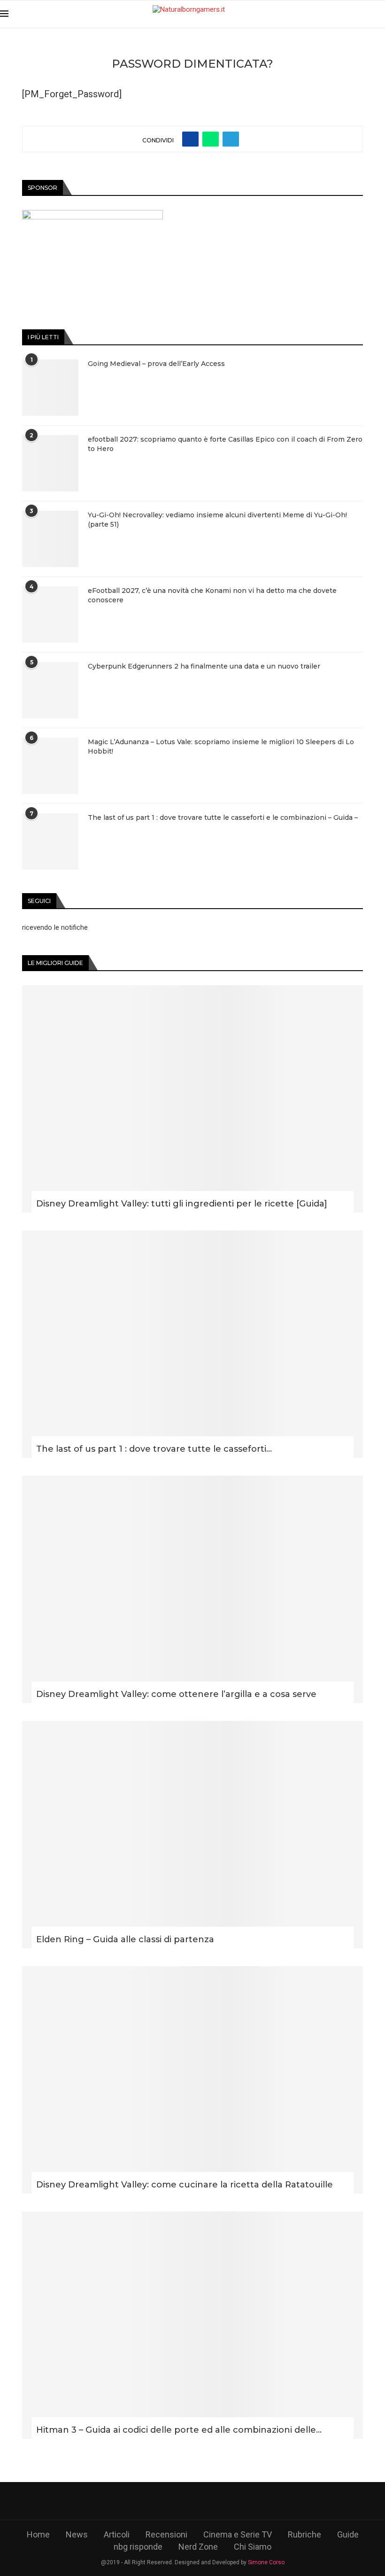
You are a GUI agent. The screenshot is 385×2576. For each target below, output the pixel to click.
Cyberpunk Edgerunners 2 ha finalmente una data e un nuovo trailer (204, 666)
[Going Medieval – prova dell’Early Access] (50, 388)
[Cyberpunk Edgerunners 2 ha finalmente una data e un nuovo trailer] (50, 690)
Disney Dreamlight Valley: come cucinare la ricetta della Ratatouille (185, 2185)
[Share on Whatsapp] (211, 139)
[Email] (246, 2501)
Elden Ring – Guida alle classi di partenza (125, 1939)
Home (38, 2534)
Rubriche (304, 2534)
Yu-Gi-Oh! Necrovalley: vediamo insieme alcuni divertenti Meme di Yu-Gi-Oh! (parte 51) (217, 520)
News (77, 2534)
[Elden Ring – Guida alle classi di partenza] (192, 1835)
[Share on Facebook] (190, 139)
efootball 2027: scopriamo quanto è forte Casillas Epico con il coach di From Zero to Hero (225, 444)
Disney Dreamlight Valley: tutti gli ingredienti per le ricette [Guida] (182, 1204)
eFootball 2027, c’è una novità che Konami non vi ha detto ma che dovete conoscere (212, 595)
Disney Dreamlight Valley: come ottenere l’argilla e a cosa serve (176, 1694)
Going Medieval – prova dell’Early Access (156, 364)
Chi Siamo (253, 2547)
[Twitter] (166, 2501)
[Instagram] (193, 2501)
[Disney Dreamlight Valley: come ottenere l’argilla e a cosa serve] (192, 1589)
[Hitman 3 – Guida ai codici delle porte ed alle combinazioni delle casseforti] (192, 2325)
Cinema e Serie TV (238, 2534)
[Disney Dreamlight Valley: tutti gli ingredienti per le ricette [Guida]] (192, 1099)
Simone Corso (266, 2562)
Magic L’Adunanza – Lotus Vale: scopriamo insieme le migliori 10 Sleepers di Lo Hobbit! (221, 747)
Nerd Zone (198, 2547)
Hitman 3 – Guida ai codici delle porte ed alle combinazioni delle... (179, 2430)
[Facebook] (139, 2501)
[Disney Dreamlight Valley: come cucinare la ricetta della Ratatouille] (192, 2080)
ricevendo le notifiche (55, 927)
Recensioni (166, 2534)
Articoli (117, 2534)
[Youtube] (219, 2501)
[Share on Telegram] (231, 139)
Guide (348, 2534)
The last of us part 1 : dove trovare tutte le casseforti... (154, 1449)
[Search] (380, 14)
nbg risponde (138, 2547)
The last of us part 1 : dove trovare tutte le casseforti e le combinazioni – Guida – (223, 817)
